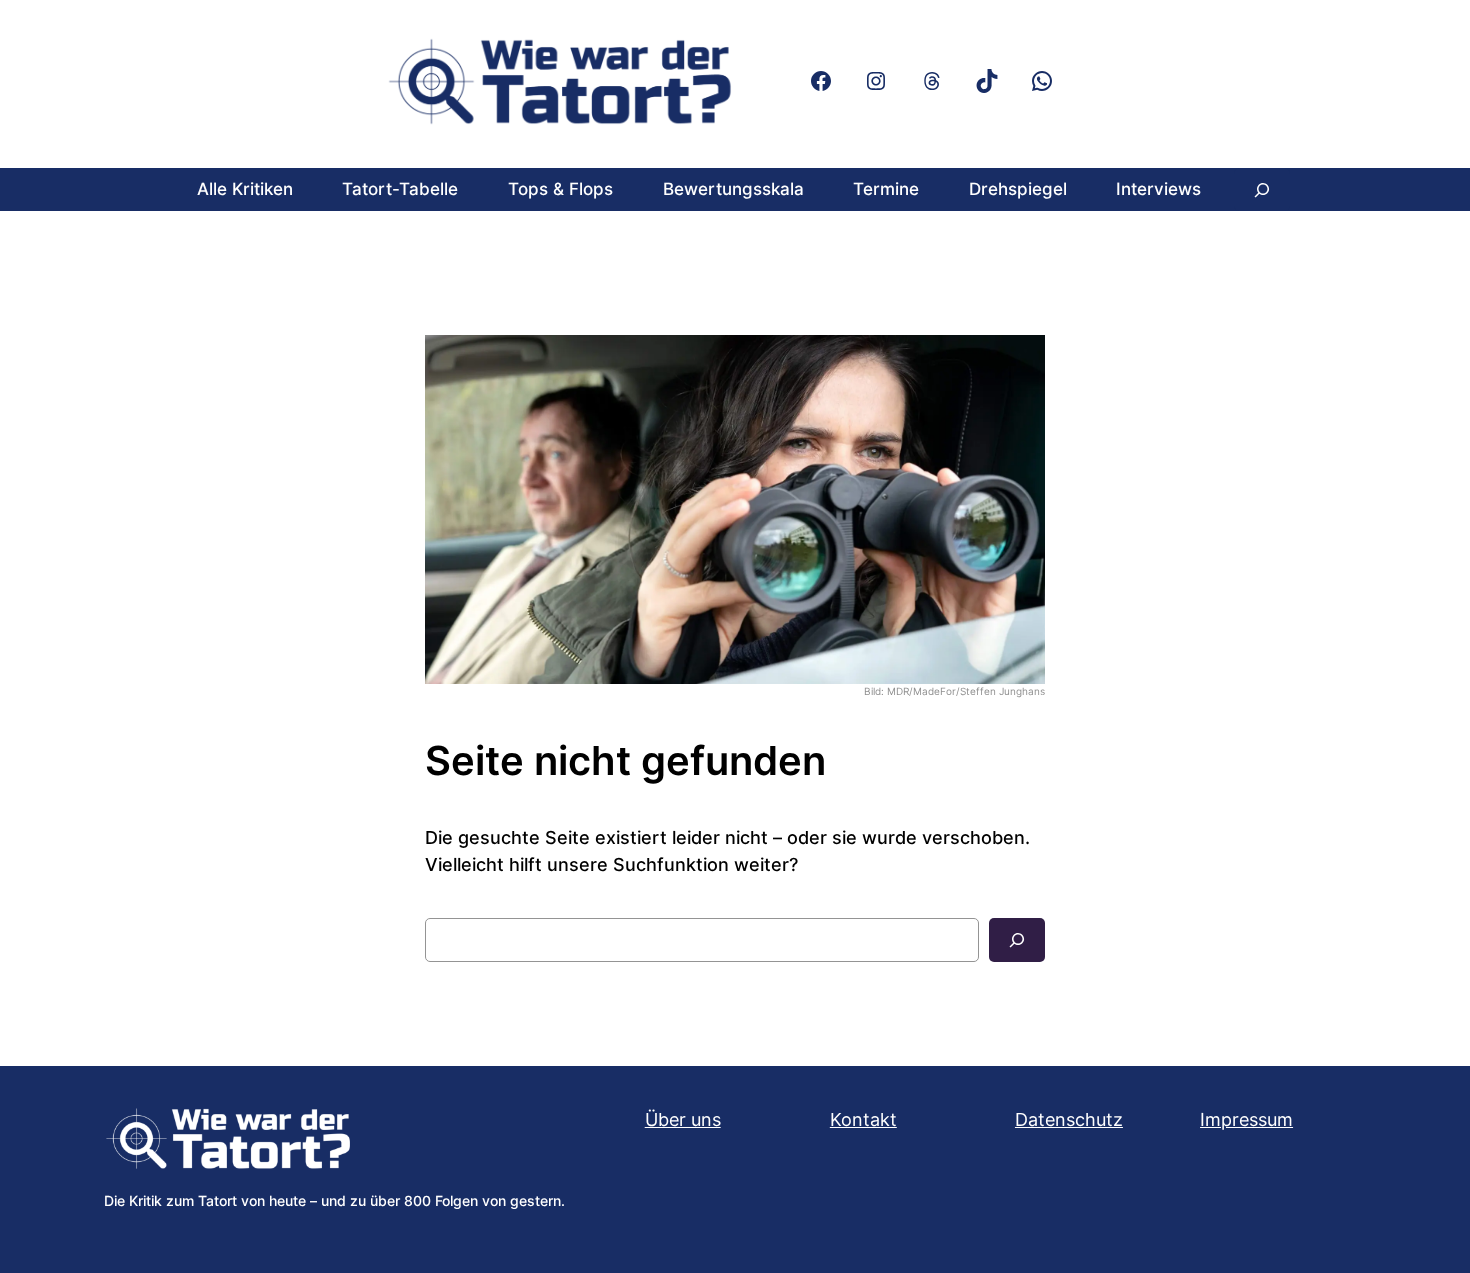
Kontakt (863, 1119)
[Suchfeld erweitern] (1262, 189)
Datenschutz (1069, 1119)
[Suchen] (1017, 940)
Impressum (1246, 1119)
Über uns (683, 1119)
